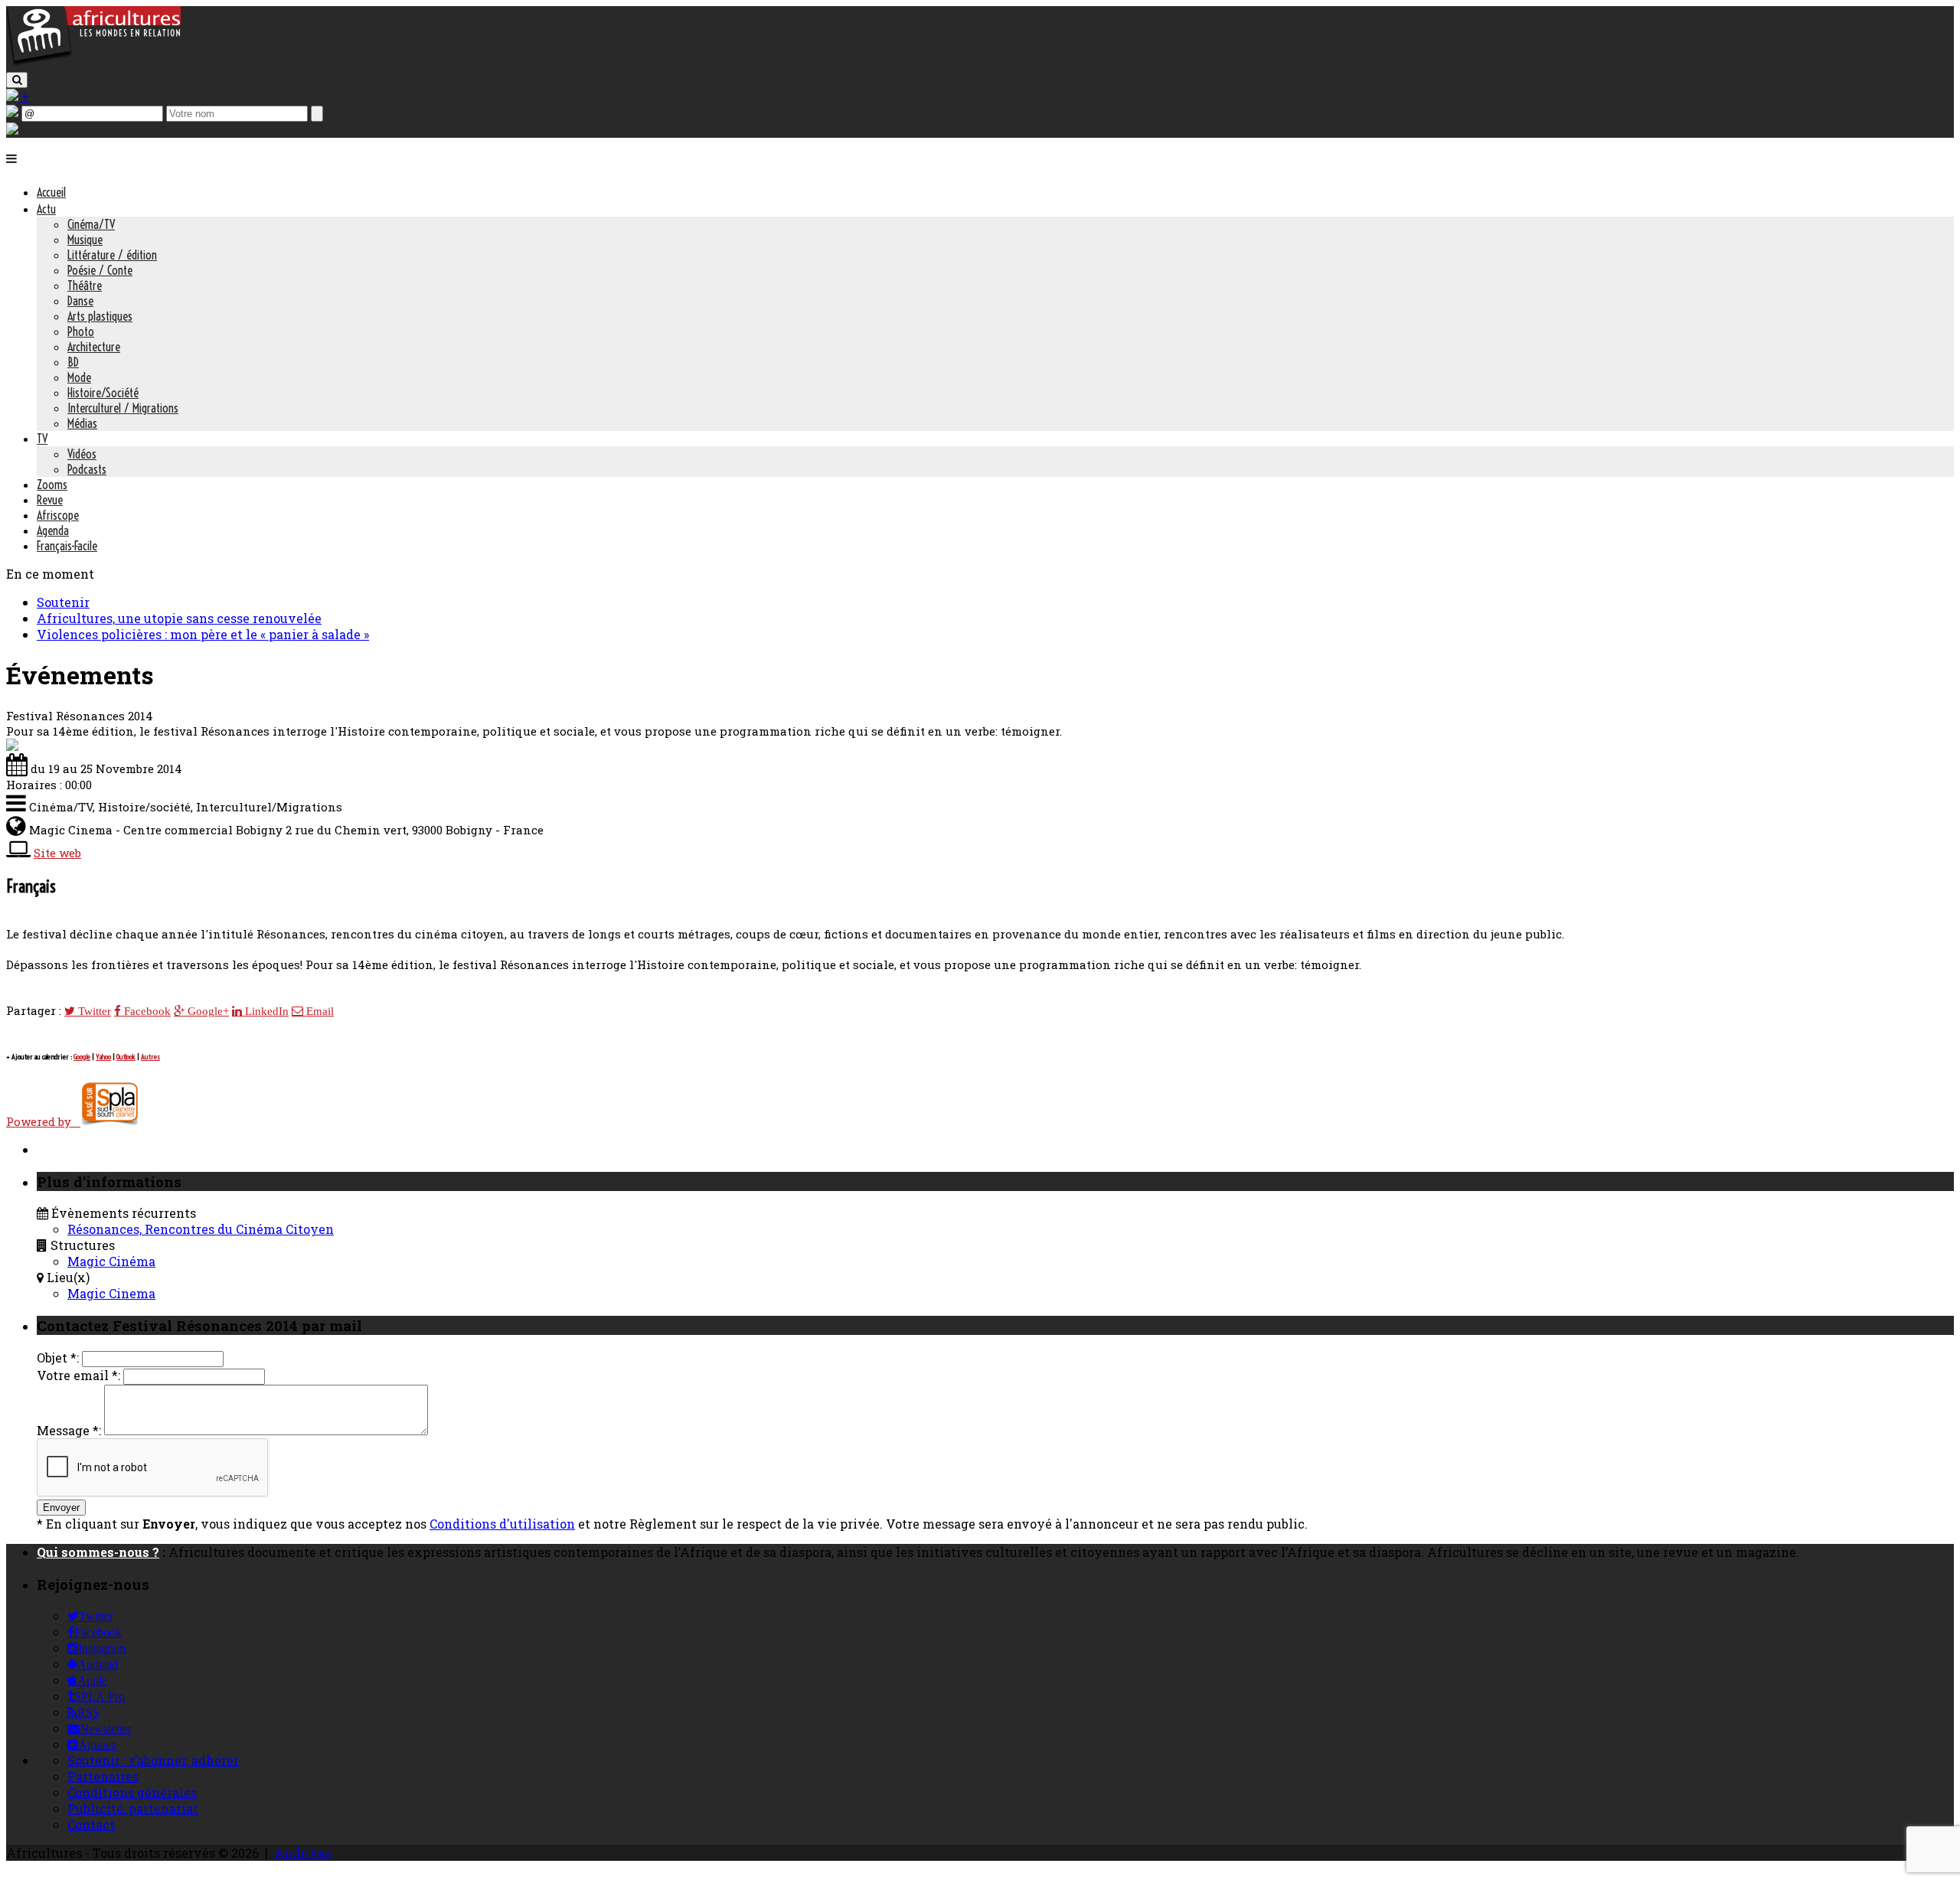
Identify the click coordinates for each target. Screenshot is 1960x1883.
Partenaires (103, 1776)
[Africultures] (93, 62)
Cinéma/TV (91, 224)
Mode (79, 377)
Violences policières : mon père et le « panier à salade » (203, 634)
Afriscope (58, 515)
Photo (81, 331)
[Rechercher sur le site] (17, 80)
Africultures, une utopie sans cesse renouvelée (179, 618)
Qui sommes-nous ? (98, 1552)
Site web (57, 853)
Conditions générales (132, 1792)
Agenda (53, 530)
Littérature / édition (112, 255)
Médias (82, 423)
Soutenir (63, 602)
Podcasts (87, 469)
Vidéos (82, 454)
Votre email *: (78, 1375)
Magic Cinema (111, 1293)
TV (42, 439)
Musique (85, 240)
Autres (150, 1057)
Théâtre (85, 286)
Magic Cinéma (111, 1261)
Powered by (43, 1121)
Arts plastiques (100, 316)
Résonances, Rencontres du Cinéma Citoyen (201, 1229)
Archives (302, 1853)
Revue (50, 500)
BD (73, 362)
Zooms (52, 485)
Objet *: (58, 1358)
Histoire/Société (103, 393)
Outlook (126, 1057)
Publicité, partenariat (133, 1808)
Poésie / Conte (100, 270)
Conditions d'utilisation (502, 1524)
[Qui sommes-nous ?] (12, 130)
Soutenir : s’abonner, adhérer (153, 1760)
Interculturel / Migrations (123, 408)
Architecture (94, 347)
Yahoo (103, 1057)
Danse (80, 301)
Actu (46, 209)
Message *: (69, 1430)
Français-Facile (67, 546)
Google (82, 1057)
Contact (91, 1824)
